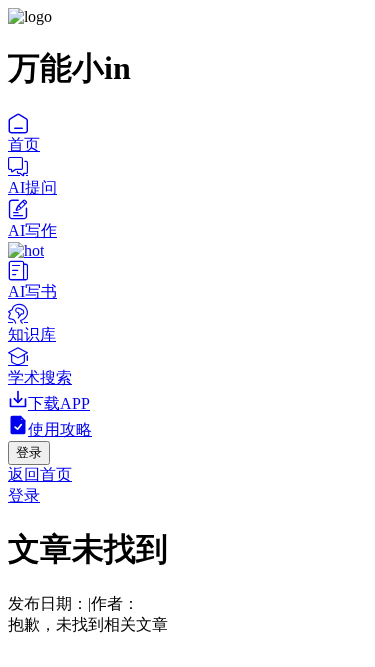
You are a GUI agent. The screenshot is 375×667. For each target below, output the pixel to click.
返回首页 (40, 474)
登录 (24, 495)
